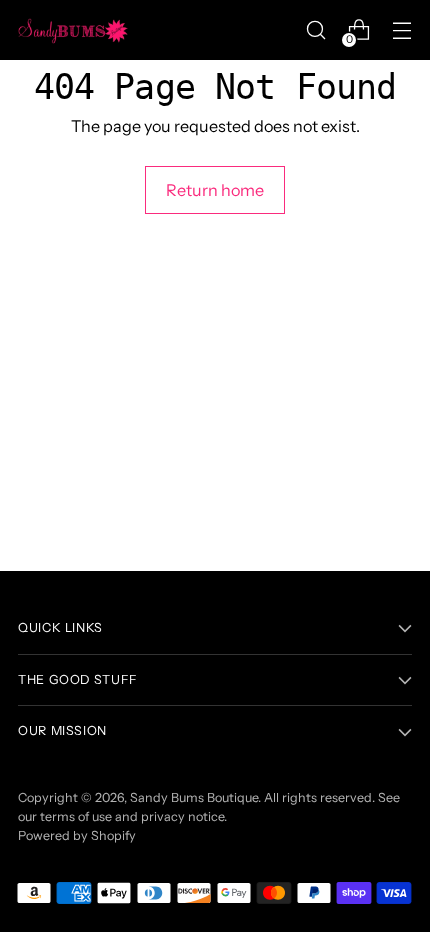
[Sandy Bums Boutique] (73, 30)
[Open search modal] (315, 30)
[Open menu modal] (401, 30)
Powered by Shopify (77, 835)
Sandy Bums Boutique (194, 797)
